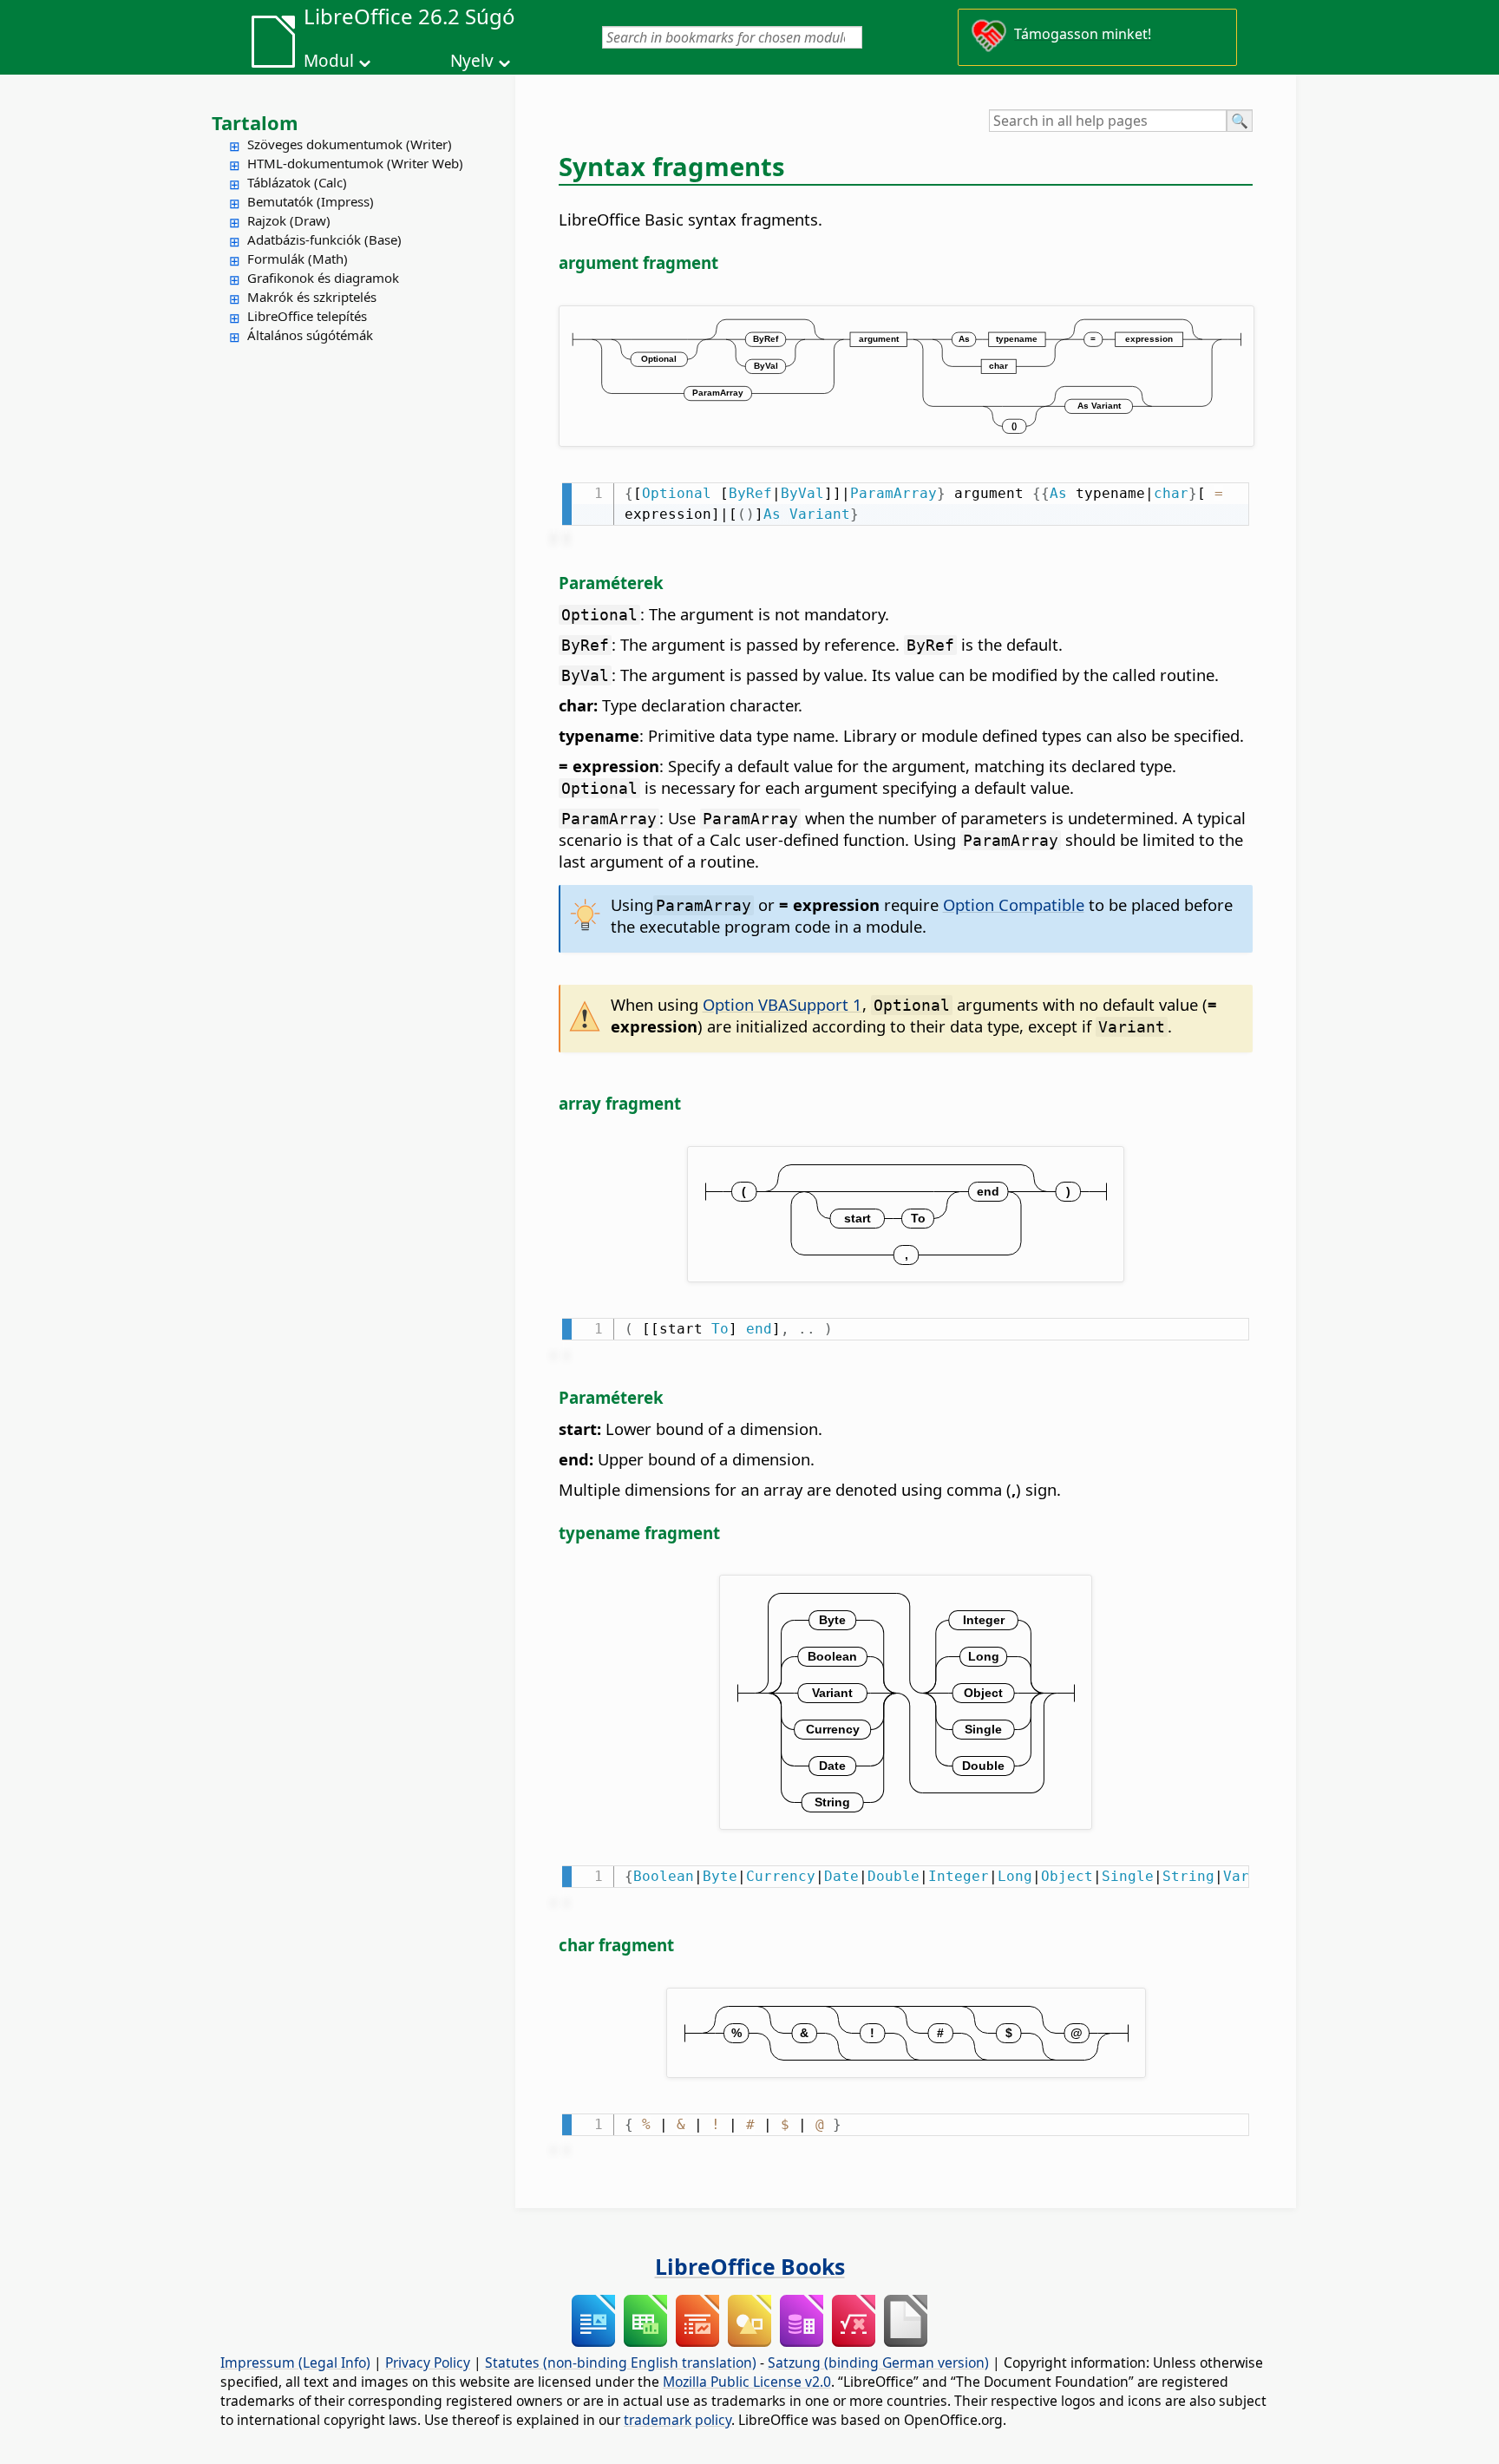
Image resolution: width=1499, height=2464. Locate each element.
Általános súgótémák (310, 335)
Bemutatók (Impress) (311, 201)
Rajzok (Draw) (289, 220)
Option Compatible (1014, 904)
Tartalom (255, 122)
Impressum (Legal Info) (295, 2362)
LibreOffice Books (750, 2266)
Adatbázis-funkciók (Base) (324, 239)
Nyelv (472, 61)
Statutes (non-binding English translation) (621, 2362)
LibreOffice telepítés (307, 316)
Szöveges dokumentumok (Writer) (350, 144)
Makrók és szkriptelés (312, 297)
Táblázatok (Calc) (297, 182)
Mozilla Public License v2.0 (747, 2382)
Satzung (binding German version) (878, 2362)
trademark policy (677, 2420)
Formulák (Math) (298, 259)
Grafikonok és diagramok (323, 278)
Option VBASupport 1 (782, 1004)
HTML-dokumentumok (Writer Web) (355, 163)
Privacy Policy (428, 2362)
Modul (329, 61)
